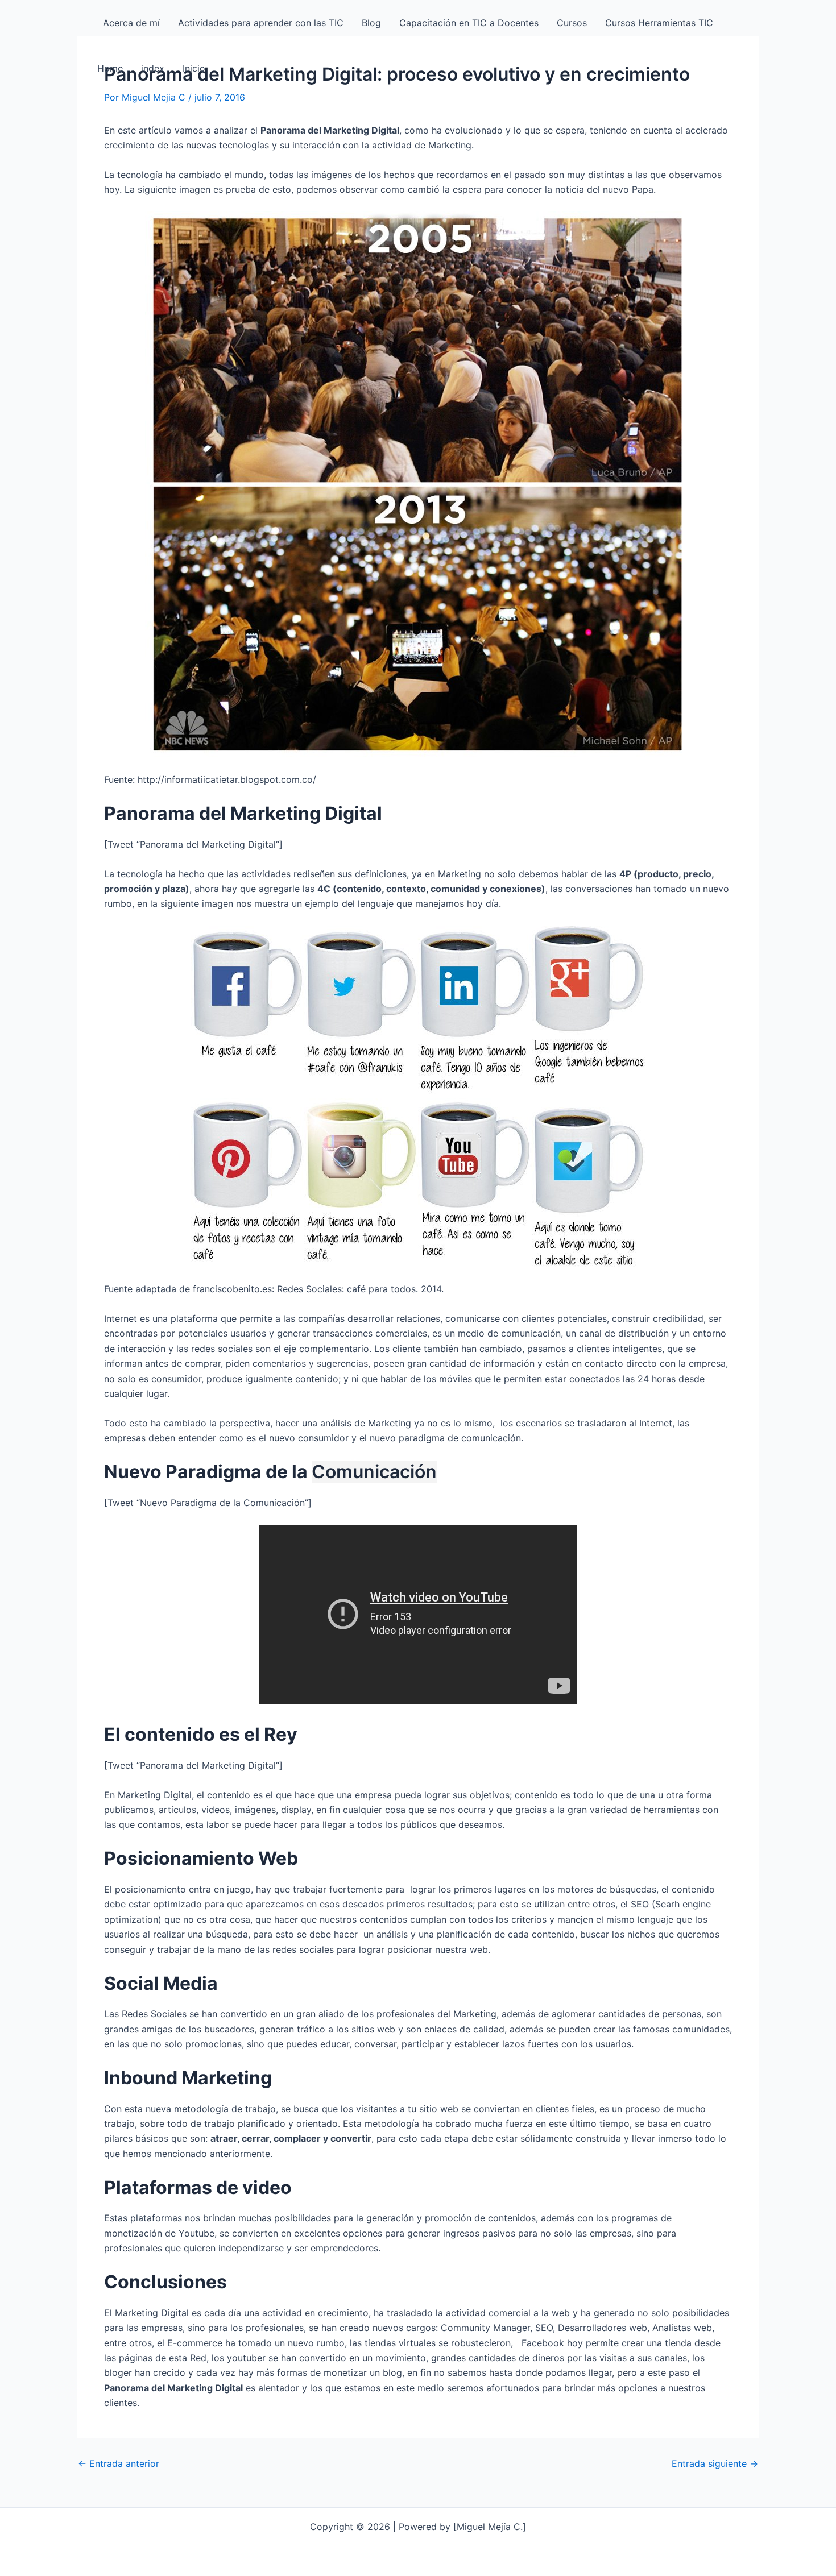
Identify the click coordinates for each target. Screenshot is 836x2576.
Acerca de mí (129, 23)
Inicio (194, 68)
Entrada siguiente (715, 2463)
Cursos (572, 23)
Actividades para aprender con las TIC (261, 23)
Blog (371, 23)
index (153, 68)
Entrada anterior (119, 2463)
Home (110, 68)
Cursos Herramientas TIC (659, 23)
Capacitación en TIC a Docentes (469, 23)
